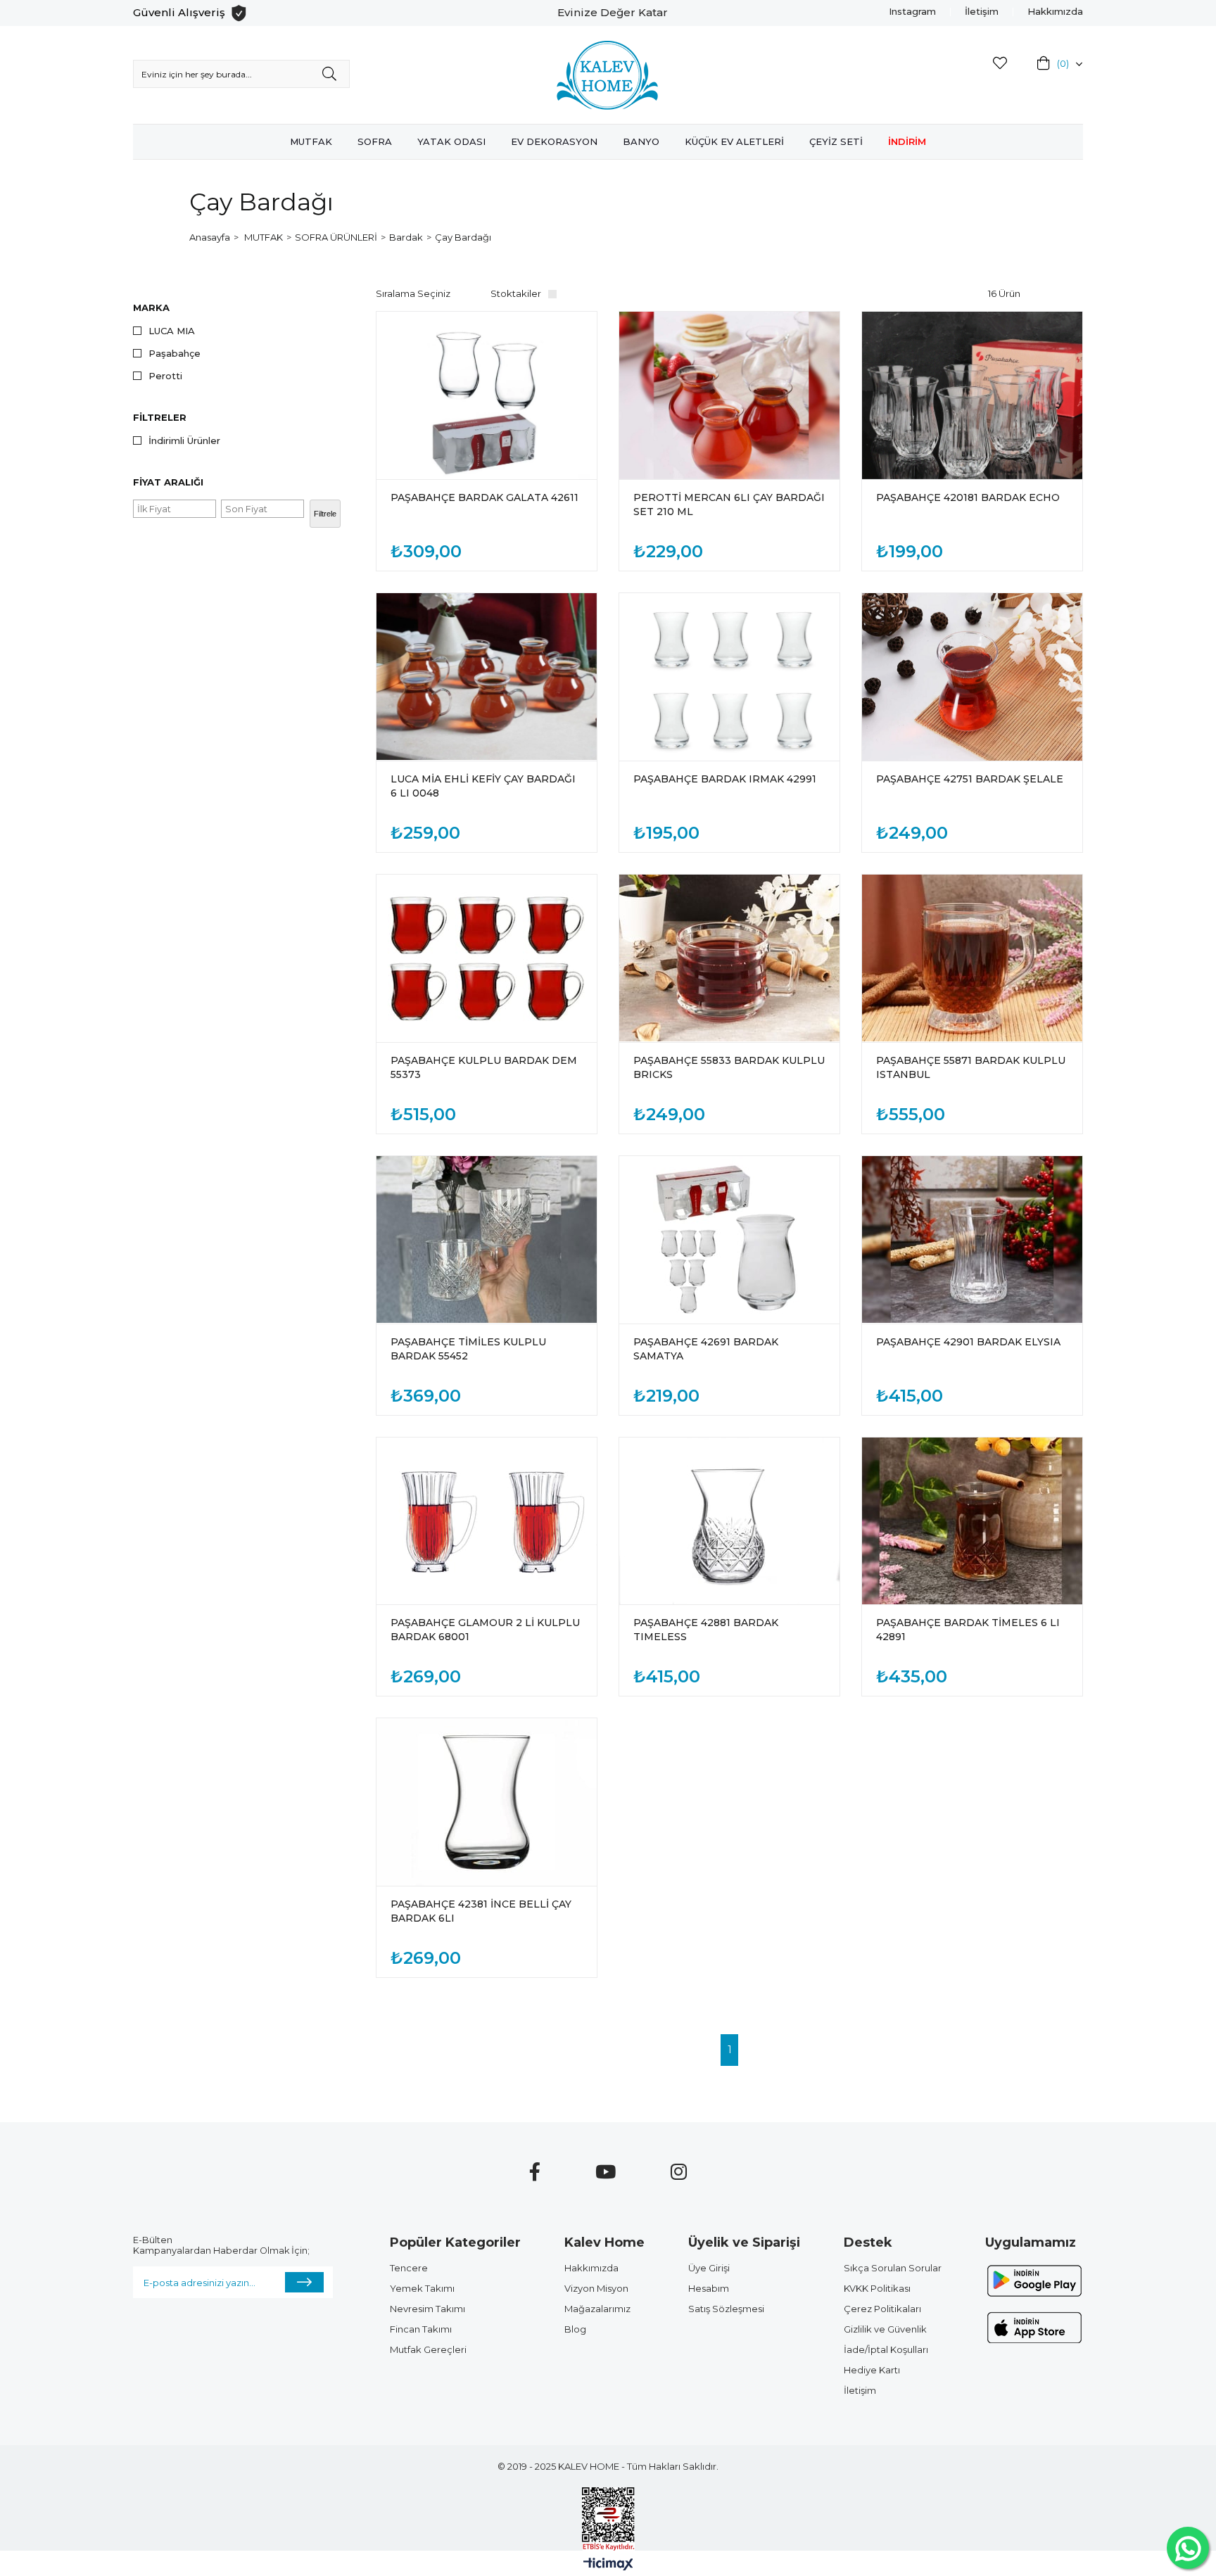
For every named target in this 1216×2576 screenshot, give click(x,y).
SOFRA (375, 141)
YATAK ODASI (451, 141)
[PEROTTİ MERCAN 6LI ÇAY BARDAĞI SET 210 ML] (729, 395)
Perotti (165, 376)
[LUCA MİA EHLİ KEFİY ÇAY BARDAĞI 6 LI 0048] (487, 677)
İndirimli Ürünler (184, 441)
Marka (151, 307)
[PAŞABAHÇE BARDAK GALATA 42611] (487, 395)
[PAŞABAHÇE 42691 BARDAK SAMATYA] (729, 1240)
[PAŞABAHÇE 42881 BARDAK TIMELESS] (729, 1521)
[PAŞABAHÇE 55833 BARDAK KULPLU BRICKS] (729, 958)
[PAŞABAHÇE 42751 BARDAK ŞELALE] (972, 677)
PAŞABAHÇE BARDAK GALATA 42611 (484, 497)
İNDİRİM (907, 141)
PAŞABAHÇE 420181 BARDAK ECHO (968, 497)
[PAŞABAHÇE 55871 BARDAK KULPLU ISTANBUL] (972, 958)
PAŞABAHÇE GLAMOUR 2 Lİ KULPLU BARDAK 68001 (485, 1630)
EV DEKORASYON (554, 141)
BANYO (641, 141)
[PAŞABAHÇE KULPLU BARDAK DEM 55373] (487, 958)
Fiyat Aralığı (168, 482)
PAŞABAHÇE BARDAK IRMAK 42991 (725, 779)
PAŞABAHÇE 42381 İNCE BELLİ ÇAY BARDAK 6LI (481, 1911)
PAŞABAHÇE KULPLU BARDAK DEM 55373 (484, 1067)
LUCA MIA (172, 331)
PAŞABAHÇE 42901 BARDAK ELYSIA (968, 1342)
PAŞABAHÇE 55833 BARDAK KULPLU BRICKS (729, 1067)
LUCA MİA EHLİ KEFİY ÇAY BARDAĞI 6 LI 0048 (483, 786)
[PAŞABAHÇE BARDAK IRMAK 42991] (729, 677)
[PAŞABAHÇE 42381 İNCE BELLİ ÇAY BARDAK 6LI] (487, 1802)
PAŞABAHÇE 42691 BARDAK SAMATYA (706, 1349)
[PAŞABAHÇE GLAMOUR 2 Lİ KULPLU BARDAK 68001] (487, 1521)
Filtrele (325, 514)
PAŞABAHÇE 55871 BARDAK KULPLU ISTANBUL (971, 1067)
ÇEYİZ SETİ (836, 141)
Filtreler (160, 417)
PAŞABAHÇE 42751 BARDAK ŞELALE (970, 779)
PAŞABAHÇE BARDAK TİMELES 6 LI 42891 (968, 1630)
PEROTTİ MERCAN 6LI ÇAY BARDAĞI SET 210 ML (729, 505)
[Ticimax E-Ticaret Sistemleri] (608, 2565)
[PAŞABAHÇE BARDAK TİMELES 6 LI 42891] (972, 1521)
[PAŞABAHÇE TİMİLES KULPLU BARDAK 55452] (487, 1240)
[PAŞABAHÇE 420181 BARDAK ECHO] (972, 395)
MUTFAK (311, 141)
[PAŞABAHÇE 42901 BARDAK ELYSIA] (972, 1240)
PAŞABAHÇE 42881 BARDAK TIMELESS (706, 1630)
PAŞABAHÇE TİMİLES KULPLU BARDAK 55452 (468, 1349)
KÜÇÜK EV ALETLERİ (734, 141)
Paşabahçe (175, 354)
